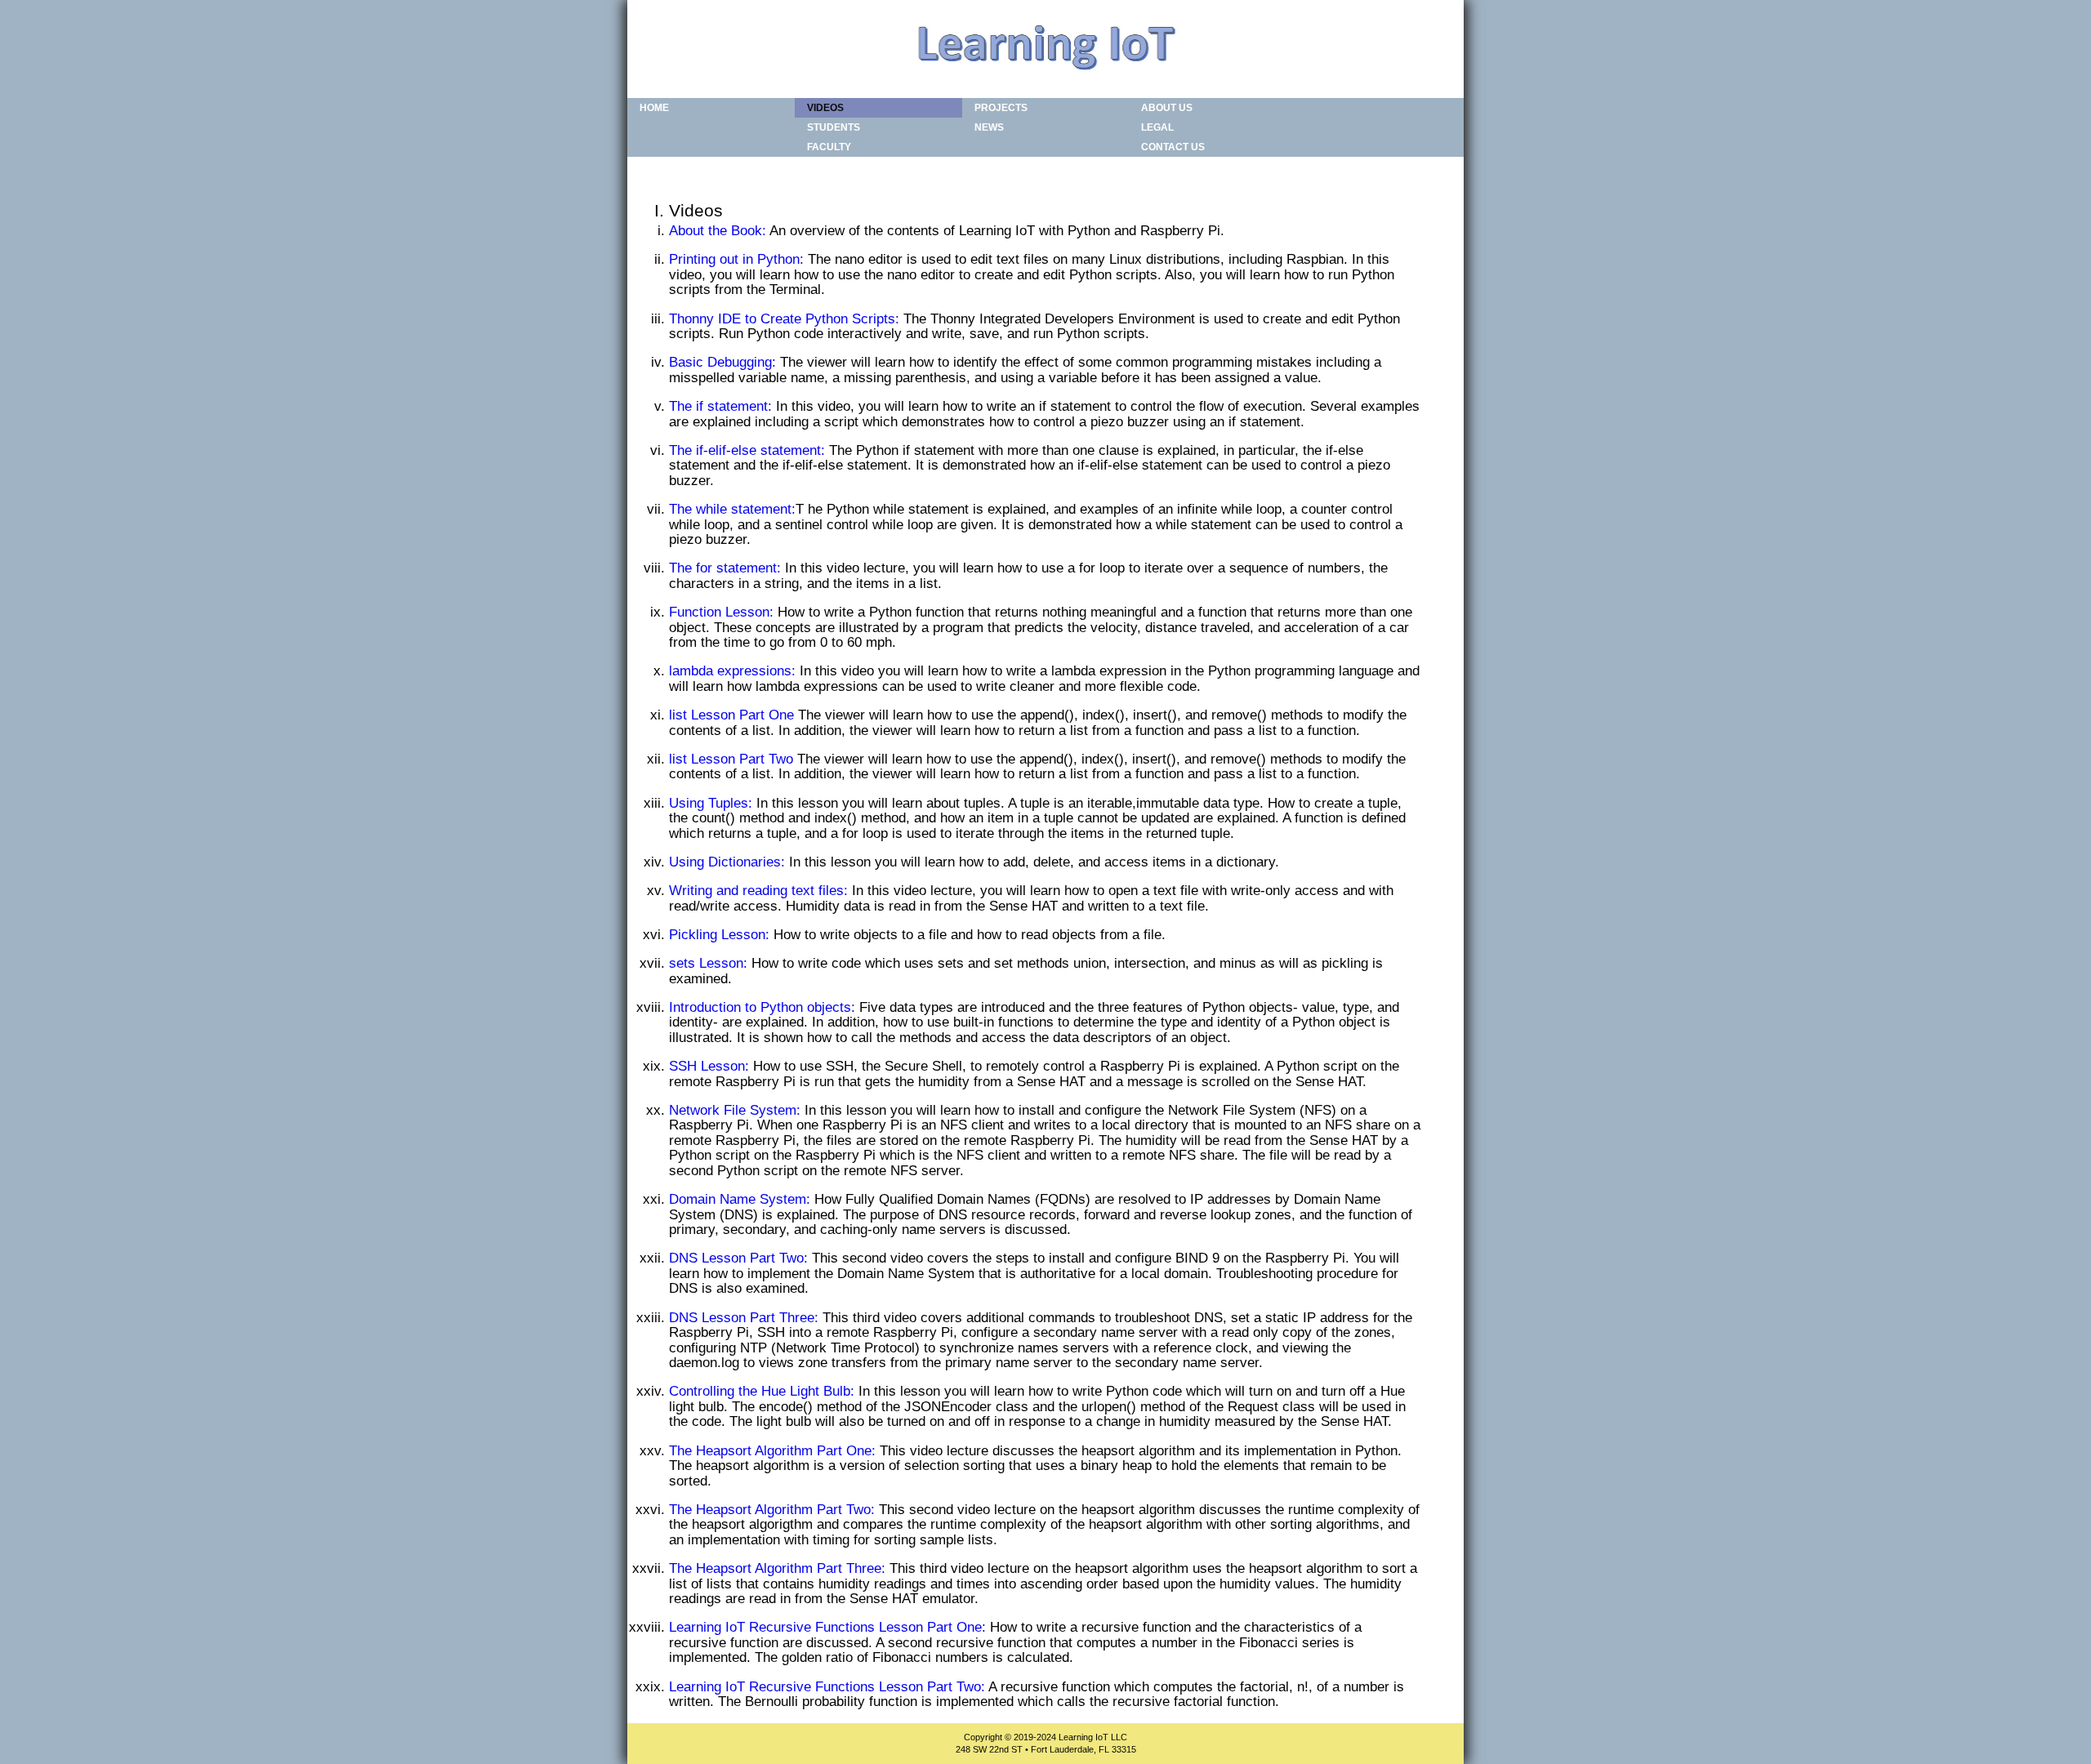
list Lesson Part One (731, 715)
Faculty (829, 147)
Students (834, 127)
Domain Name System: (740, 1199)
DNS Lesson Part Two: (738, 1258)
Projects (1001, 108)
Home (654, 108)
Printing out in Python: (736, 259)
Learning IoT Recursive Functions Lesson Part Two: (827, 1687)
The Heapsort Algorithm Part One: (772, 1451)
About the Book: (718, 231)
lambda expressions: (732, 671)
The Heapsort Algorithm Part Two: (772, 1510)
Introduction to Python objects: (762, 1007)
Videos (825, 108)
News (989, 127)
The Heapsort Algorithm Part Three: (777, 1568)
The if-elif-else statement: (747, 450)
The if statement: (720, 406)
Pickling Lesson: (719, 935)
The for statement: (725, 568)
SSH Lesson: (709, 1066)
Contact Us (1173, 147)
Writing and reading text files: (758, 891)
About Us (1167, 108)
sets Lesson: (708, 963)
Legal (1157, 127)
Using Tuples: (711, 803)
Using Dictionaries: (727, 862)
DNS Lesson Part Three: (744, 1318)
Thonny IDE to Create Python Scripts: (784, 319)
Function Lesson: (721, 612)
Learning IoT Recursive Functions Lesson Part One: (827, 1627)
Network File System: (735, 1110)
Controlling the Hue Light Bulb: (762, 1391)
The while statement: (732, 509)
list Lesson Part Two (731, 759)
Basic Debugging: (722, 362)
